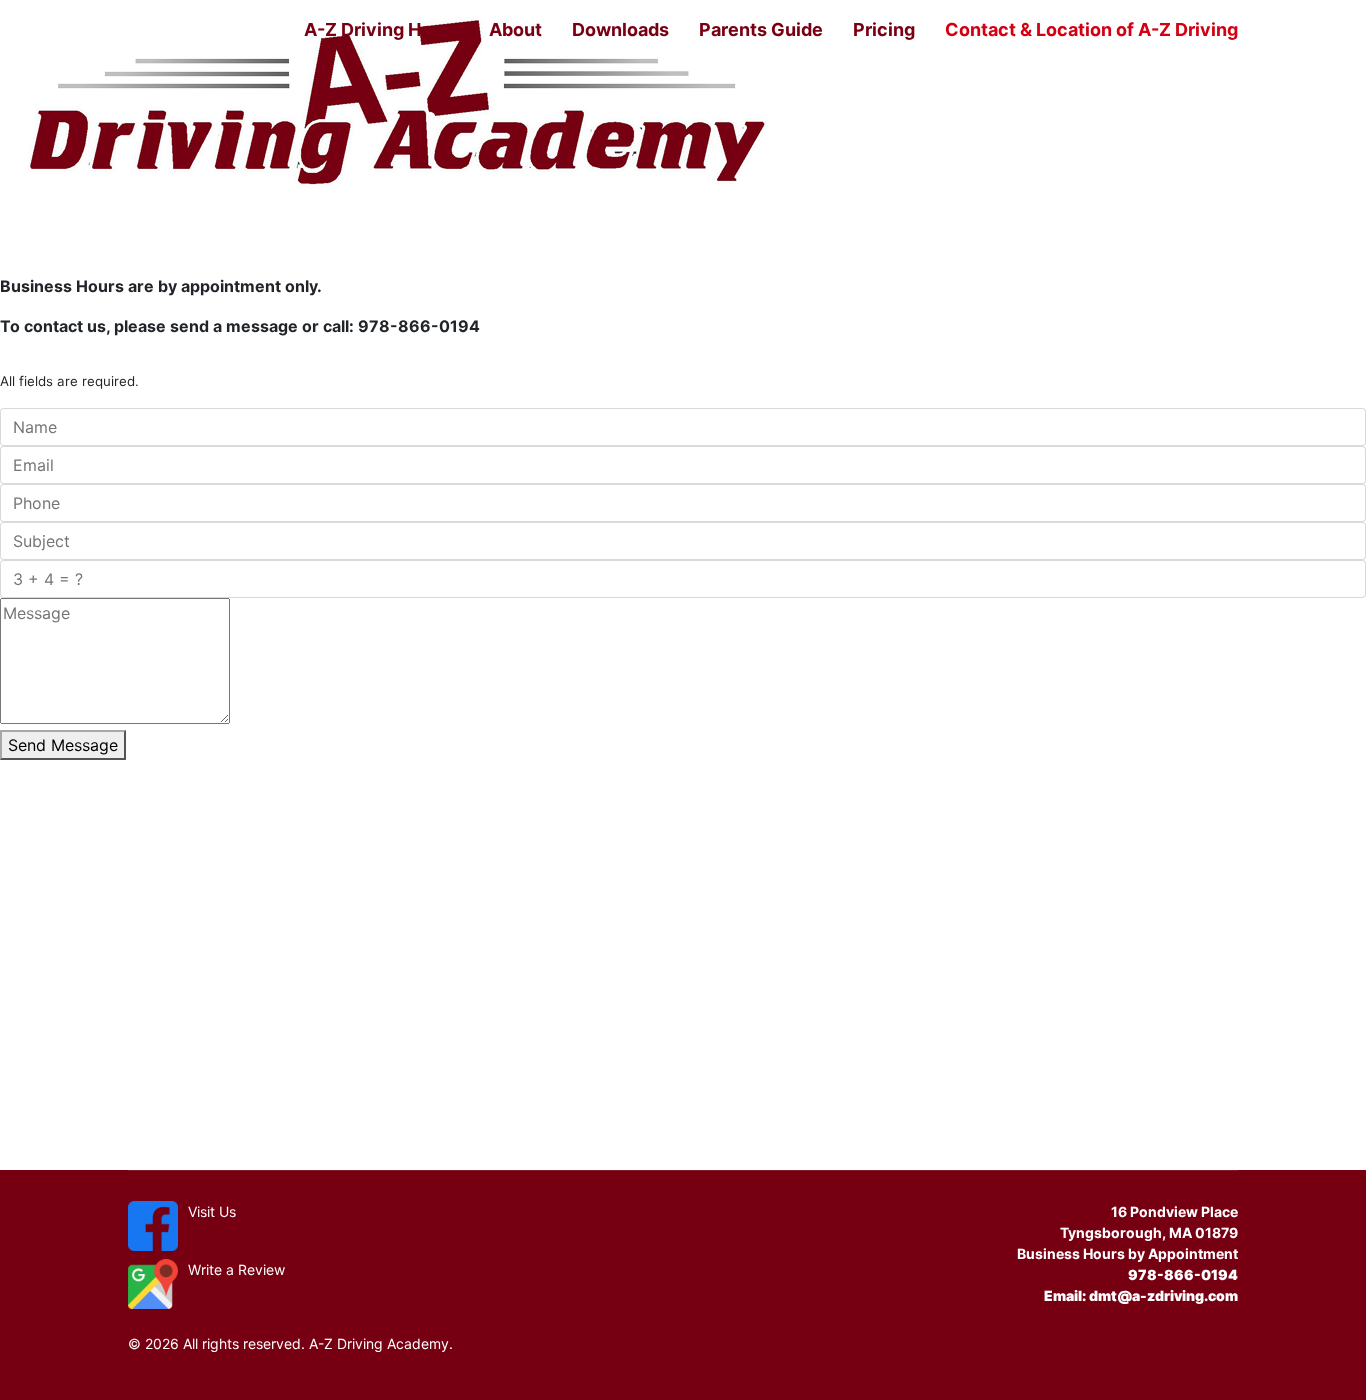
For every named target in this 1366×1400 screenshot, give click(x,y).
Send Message (63, 745)
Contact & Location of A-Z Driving (1091, 29)
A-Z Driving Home (381, 29)
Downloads (620, 29)
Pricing (884, 29)
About (515, 29)
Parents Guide (761, 29)
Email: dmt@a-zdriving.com (1141, 1295)
